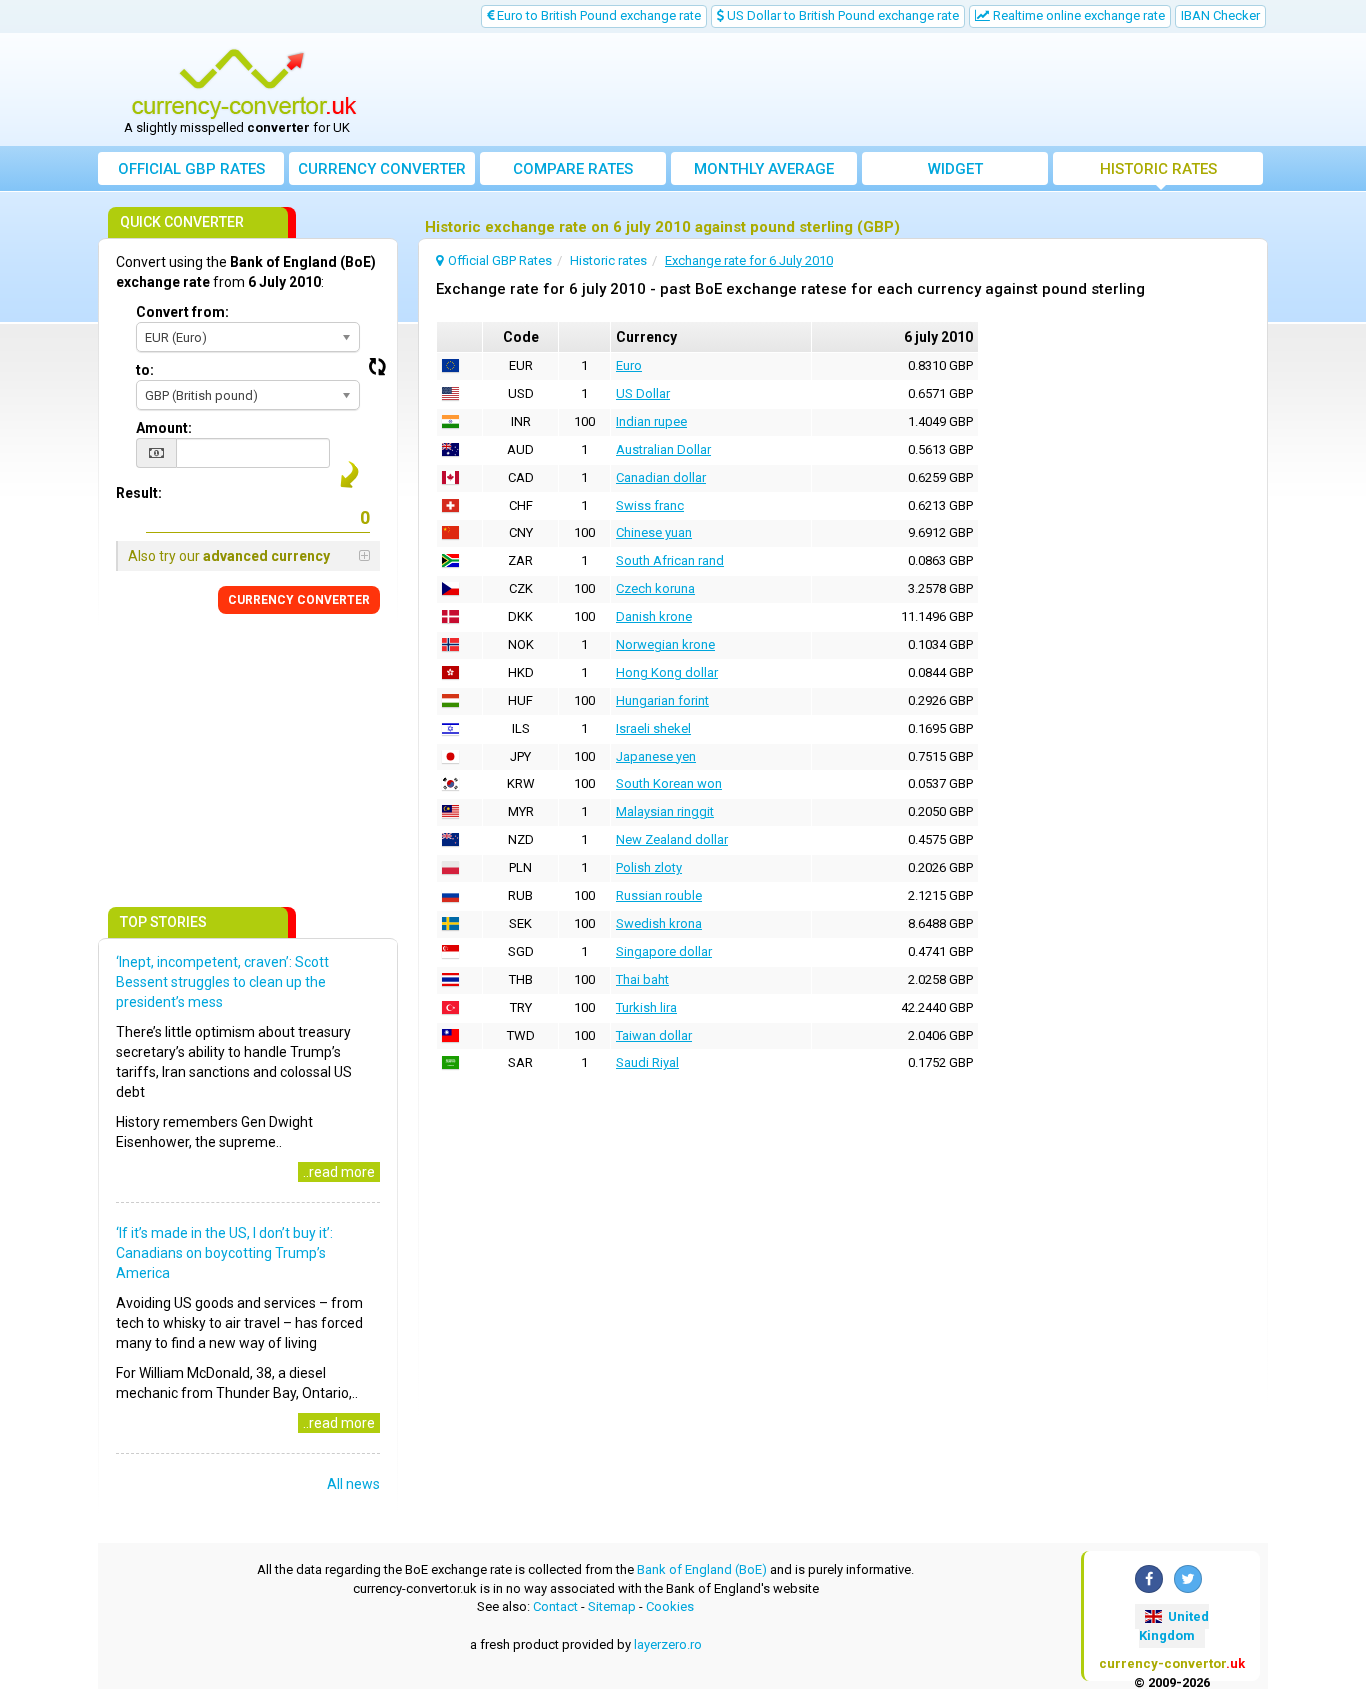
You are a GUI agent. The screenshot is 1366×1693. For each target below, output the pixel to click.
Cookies (670, 1606)
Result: (139, 493)
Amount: (164, 428)
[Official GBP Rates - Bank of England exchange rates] (244, 83)
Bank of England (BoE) (702, 1569)
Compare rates (573, 169)
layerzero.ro (668, 1644)
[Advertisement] (830, 90)
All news (353, 1484)
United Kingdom (1174, 1626)
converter (382, 169)
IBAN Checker (1220, 15)
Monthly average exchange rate (764, 172)
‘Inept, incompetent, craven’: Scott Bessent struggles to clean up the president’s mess (222, 982)
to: (145, 370)
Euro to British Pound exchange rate (597, 15)
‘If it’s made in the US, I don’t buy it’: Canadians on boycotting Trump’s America (224, 1253)
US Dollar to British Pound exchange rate (841, 15)
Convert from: (182, 312)
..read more (339, 1172)
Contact (555, 1606)
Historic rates (1158, 169)
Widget (955, 169)
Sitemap (612, 1606)
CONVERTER (299, 600)
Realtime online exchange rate (1077, 15)
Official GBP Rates (191, 169)
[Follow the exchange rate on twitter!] (1188, 1579)
